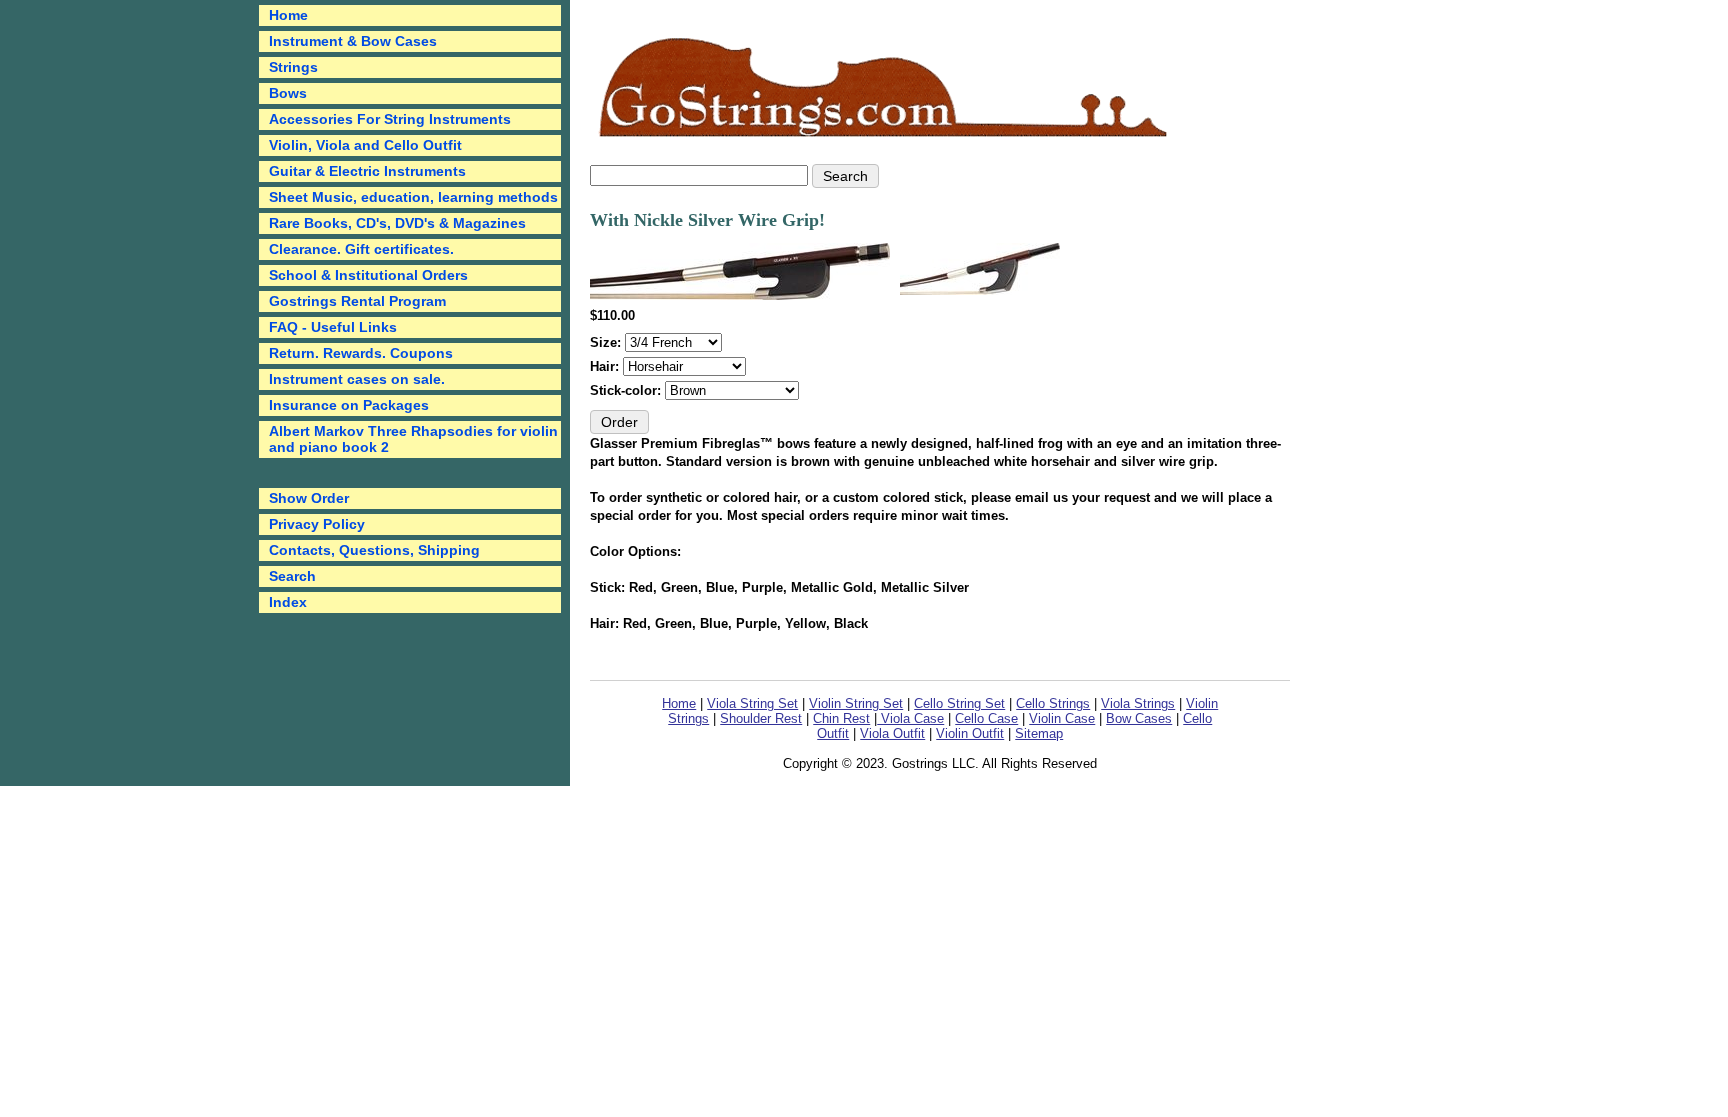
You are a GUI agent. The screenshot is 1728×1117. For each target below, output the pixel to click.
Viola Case (910, 718)
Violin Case (1062, 718)
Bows (288, 93)
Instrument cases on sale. (357, 379)
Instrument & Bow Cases (353, 41)
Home (679, 703)
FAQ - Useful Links (333, 327)
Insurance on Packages (349, 405)
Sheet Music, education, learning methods (413, 197)
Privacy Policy (317, 524)
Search (292, 576)
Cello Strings (1053, 703)
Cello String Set (959, 703)
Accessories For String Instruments (390, 119)
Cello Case (986, 718)
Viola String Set (752, 703)
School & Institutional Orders (368, 275)
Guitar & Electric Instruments (367, 171)
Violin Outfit (970, 733)
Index (288, 602)
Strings (293, 67)
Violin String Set (856, 703)
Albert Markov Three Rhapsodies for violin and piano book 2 (413, 439)
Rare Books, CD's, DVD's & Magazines (397, 223)
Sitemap (1039, 733)
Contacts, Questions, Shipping (374, 550)
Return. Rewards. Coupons (361, 353)
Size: (607, 342)
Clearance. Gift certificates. (361, 249)
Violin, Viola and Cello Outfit (365, 145)
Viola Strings (1138, 703)
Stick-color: (627, 390)
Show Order (309, 498)
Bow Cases (1139, 718)
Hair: (606, 366)
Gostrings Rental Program (357, 301)
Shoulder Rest (761, 718)
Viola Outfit (892, 733)
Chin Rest (841, 718)
